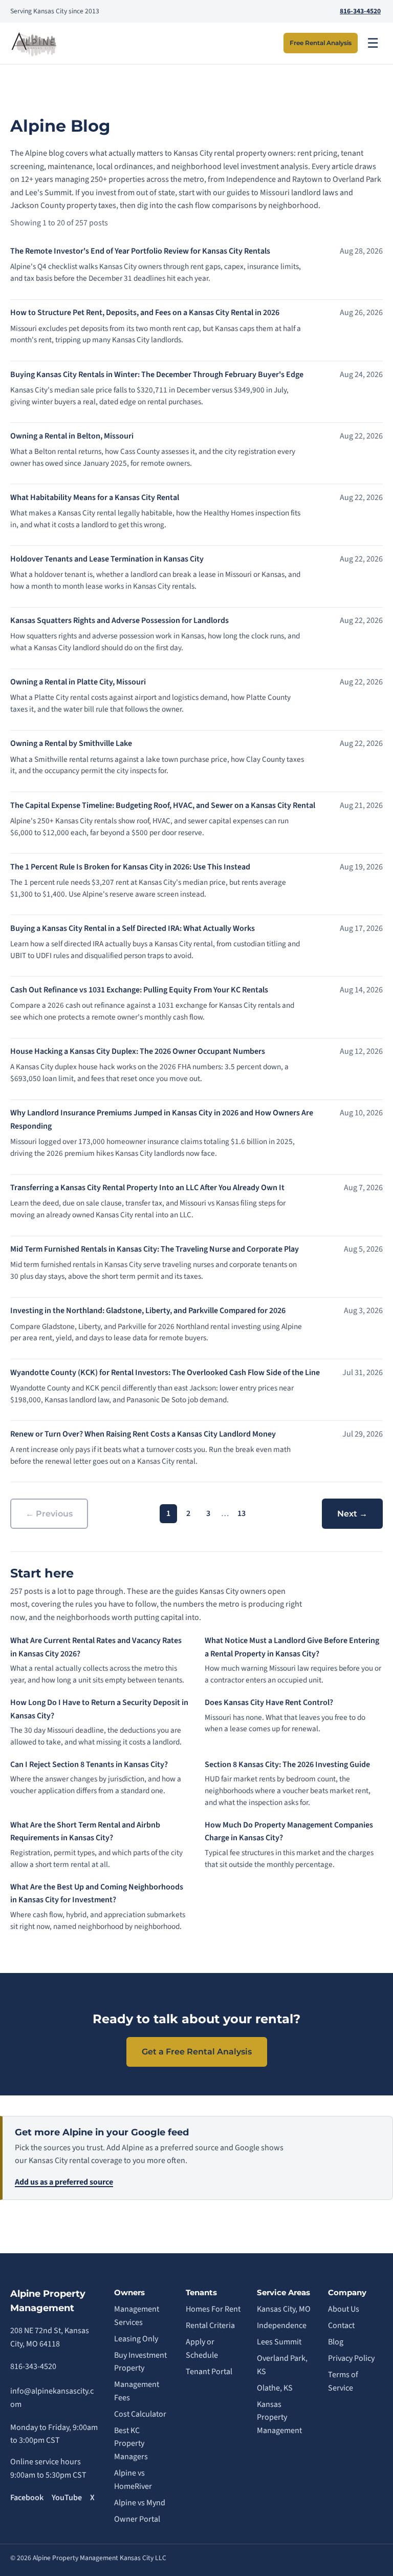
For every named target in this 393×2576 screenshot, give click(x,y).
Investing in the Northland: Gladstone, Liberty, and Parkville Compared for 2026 (148, 1311)
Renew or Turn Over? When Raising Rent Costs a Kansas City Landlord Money (143, 1434)
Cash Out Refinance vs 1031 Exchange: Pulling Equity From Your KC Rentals (139, 990)
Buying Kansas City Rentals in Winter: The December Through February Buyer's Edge (157, 375)
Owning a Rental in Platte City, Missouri (78, 682)
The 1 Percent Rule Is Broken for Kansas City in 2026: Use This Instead (130, 867)
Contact (341, 2325)
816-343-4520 (360, 11)
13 (242, 1513)
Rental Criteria (210, 2325)
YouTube (67, 2498)
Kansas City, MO (284, 2309)
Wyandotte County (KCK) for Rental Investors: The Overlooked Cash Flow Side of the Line (165, 1373)
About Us (344, 2309)
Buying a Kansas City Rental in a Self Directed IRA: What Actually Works (133, 928)
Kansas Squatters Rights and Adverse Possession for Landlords (119, 620)
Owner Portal (137, 2519)
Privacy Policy (351, 2358)
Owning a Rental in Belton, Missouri (72, 436)
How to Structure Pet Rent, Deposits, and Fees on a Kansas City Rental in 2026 (145, 313)
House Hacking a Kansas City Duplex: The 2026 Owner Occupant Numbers (138, 1051)
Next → (352, 1514)
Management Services (137, 2316)
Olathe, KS (275, 2388)
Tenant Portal (209, 2372)
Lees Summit (279, 2342)
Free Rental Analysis (321, 43)
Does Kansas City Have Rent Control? (269, 1702)
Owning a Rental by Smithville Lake (71, 743)
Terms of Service (343, 2381)
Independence (282, 2325)
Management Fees (137, 2391)
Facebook (27, 2498)
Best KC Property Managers (131, 2444)
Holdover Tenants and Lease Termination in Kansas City (107, 559)
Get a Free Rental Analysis (197, 2052)
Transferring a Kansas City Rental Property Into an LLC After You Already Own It (147, 1188)
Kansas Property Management (279, 2417)
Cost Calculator (140, 2414)
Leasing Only (136, 2339)
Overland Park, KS (282, 2365)
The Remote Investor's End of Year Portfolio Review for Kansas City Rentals (140, 251)
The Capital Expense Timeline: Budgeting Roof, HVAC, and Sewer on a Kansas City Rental (163, 805)
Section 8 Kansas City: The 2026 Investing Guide (287, 1764)
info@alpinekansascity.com (52, 2398)
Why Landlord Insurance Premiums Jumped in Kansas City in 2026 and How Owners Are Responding (162, 1119)
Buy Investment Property (140, 2362)
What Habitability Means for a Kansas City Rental (95, 497)
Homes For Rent (213, 2309)
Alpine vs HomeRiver (133, 2480)
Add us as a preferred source (64, 2182)
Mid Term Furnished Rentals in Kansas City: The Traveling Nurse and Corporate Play (155, 1249)
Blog (336, 2342)
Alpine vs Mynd (140, 2503)
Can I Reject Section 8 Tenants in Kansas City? (89, 1764)
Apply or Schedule (202, 2349)
